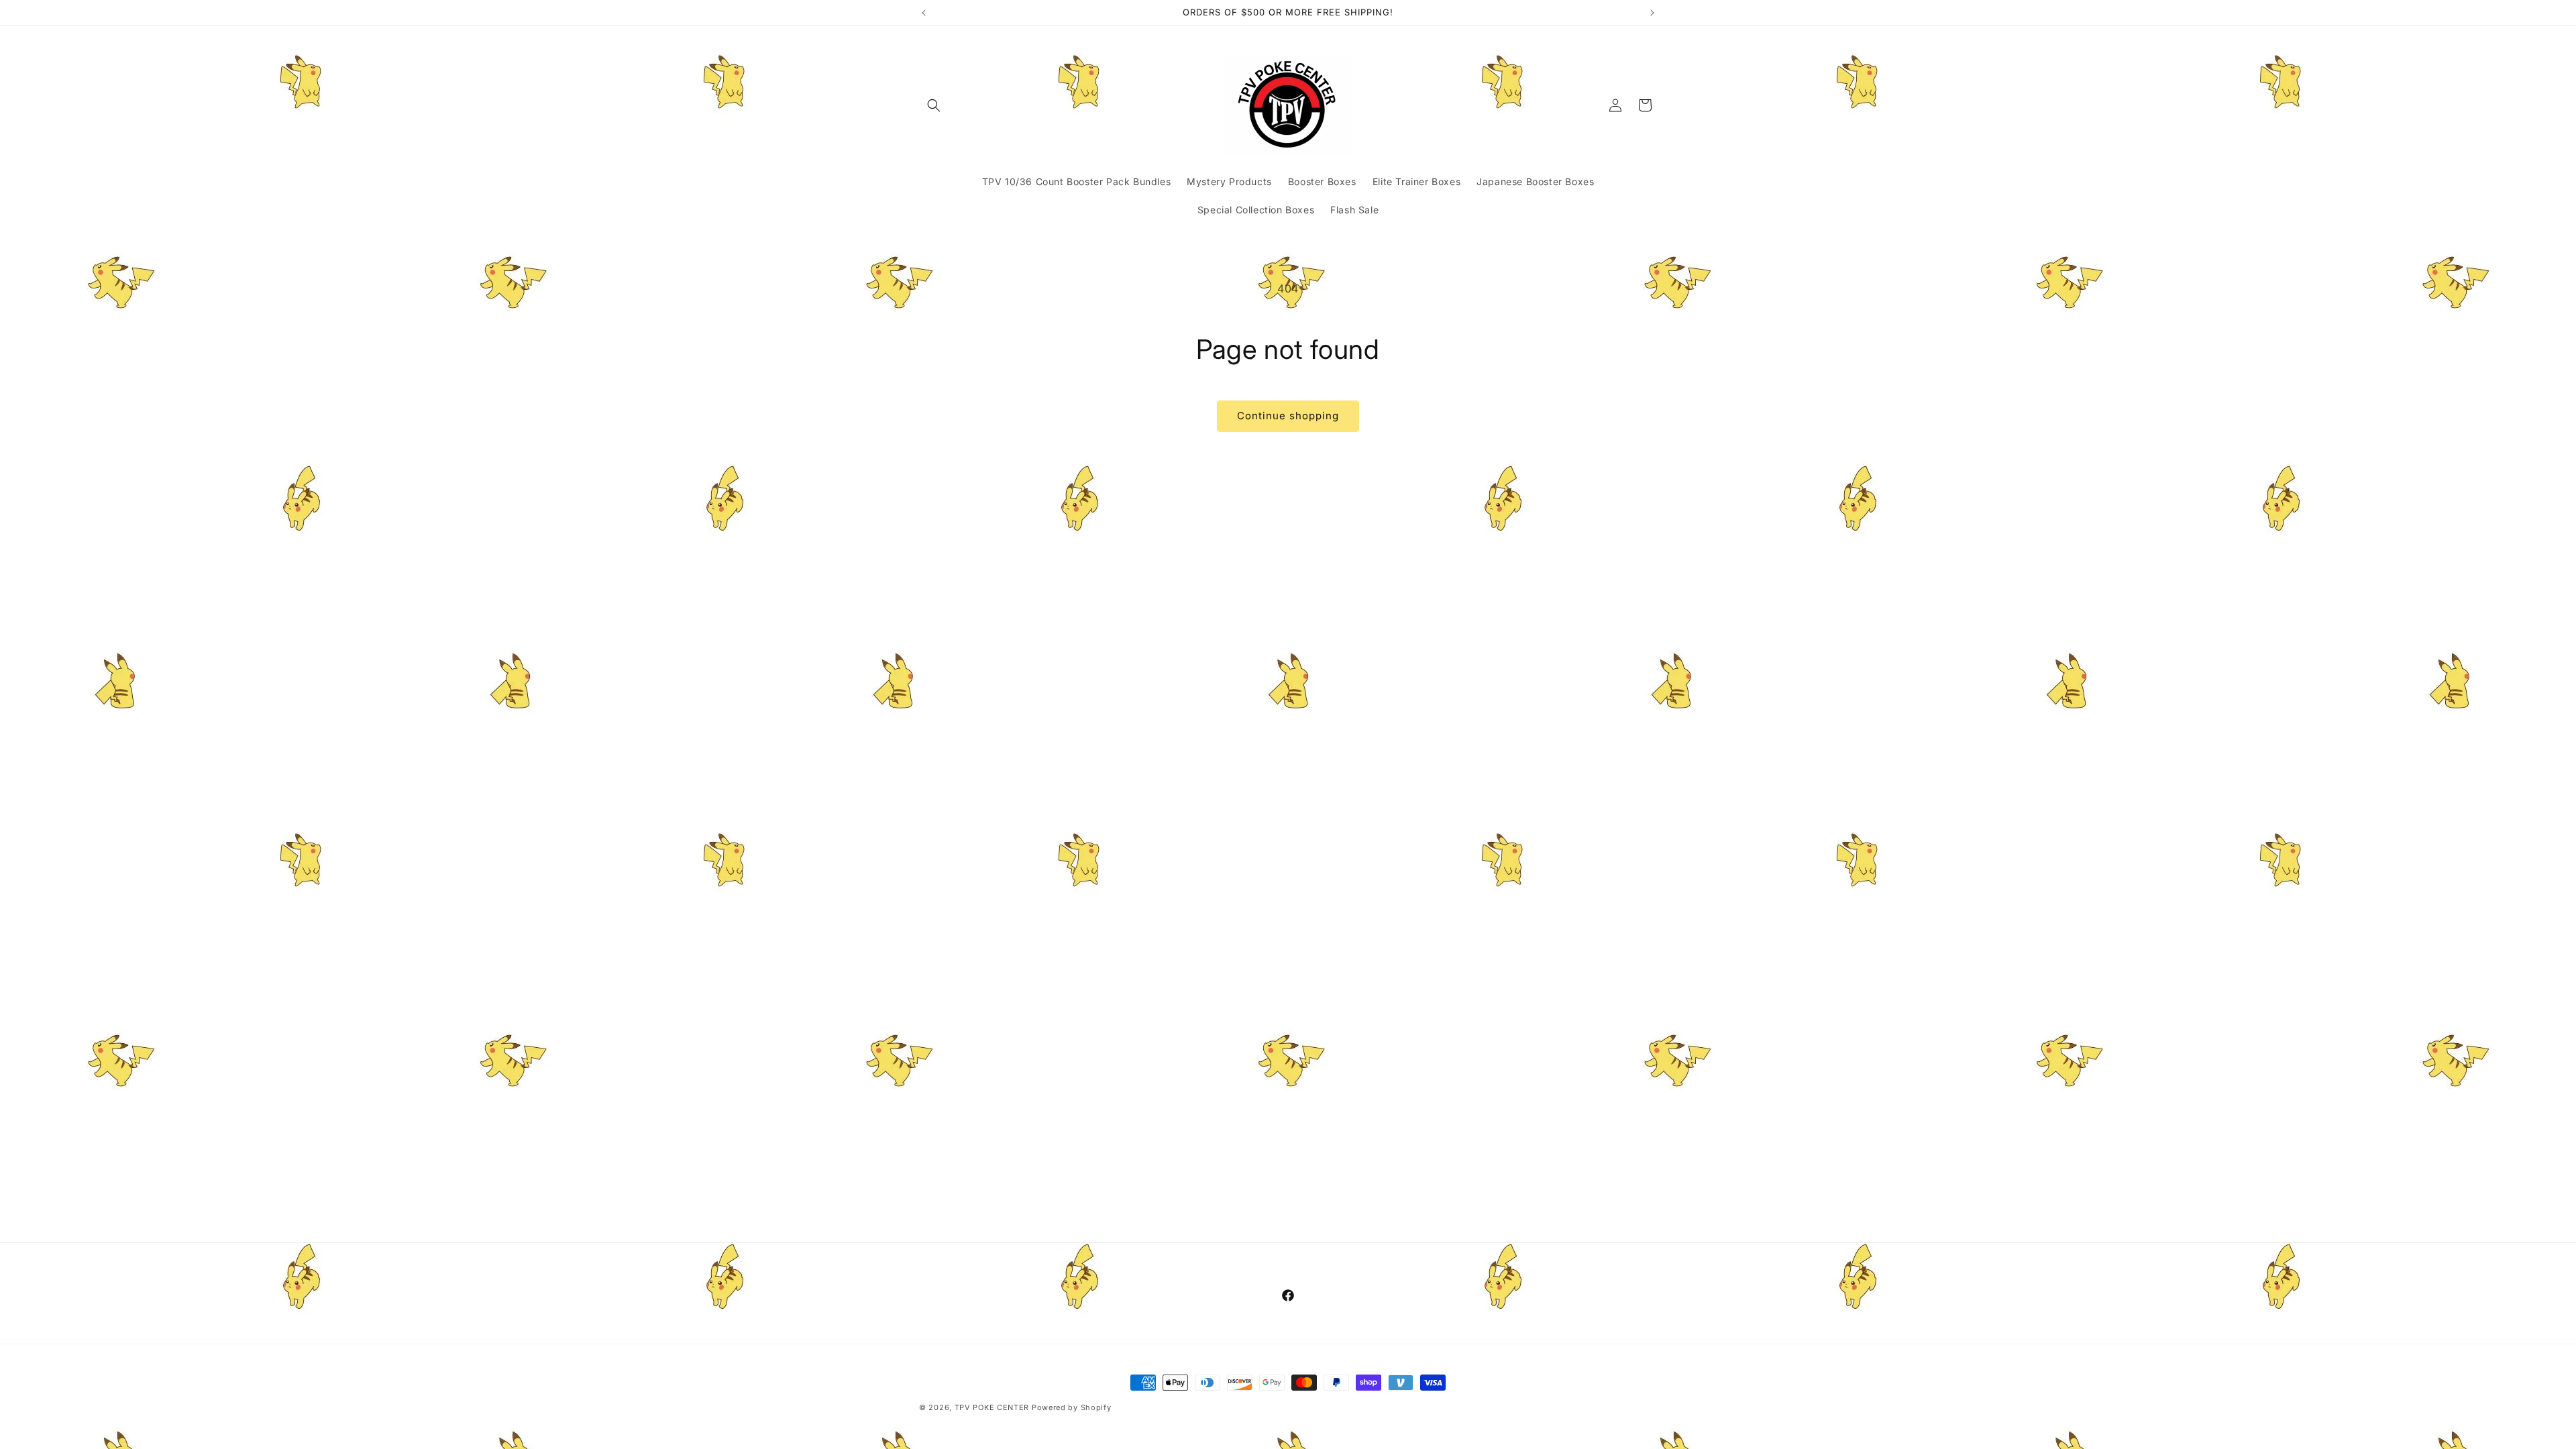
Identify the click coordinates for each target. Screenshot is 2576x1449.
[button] (934, 105)
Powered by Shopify (1072, 1407)
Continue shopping (1288, 416)
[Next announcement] (1652, 13)
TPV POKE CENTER (992, 1407)
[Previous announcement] (924, 13)
